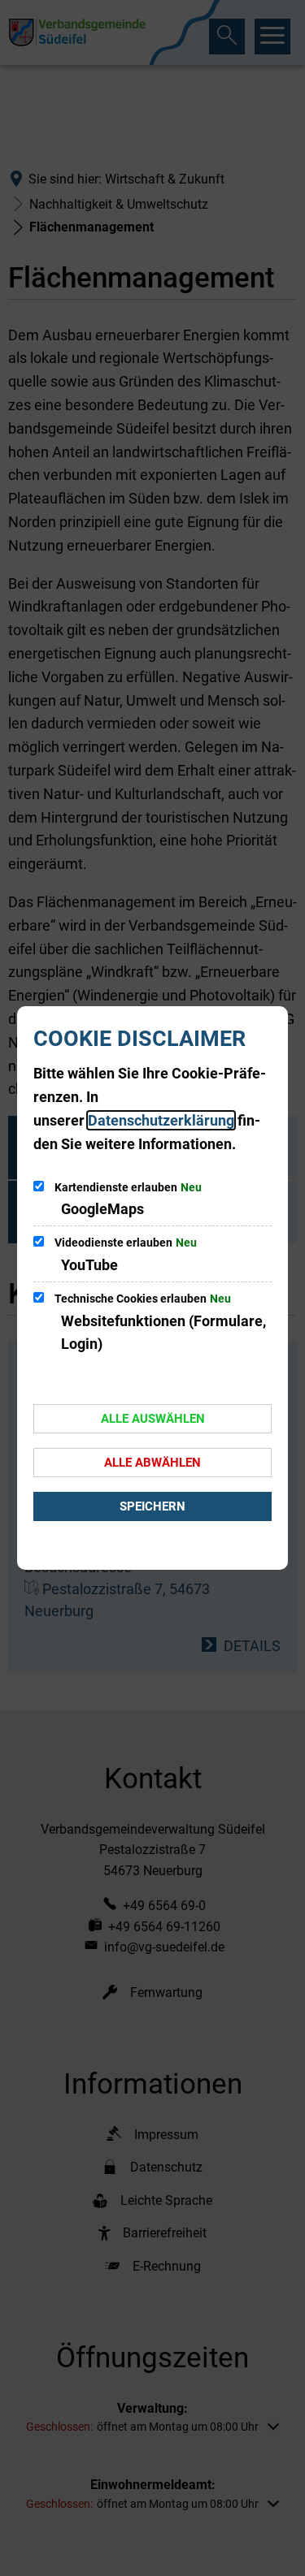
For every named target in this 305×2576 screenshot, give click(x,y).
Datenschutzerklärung (161, 1120)
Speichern (152, 1506)
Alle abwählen (152, 1463)
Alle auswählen (153, 1419)
